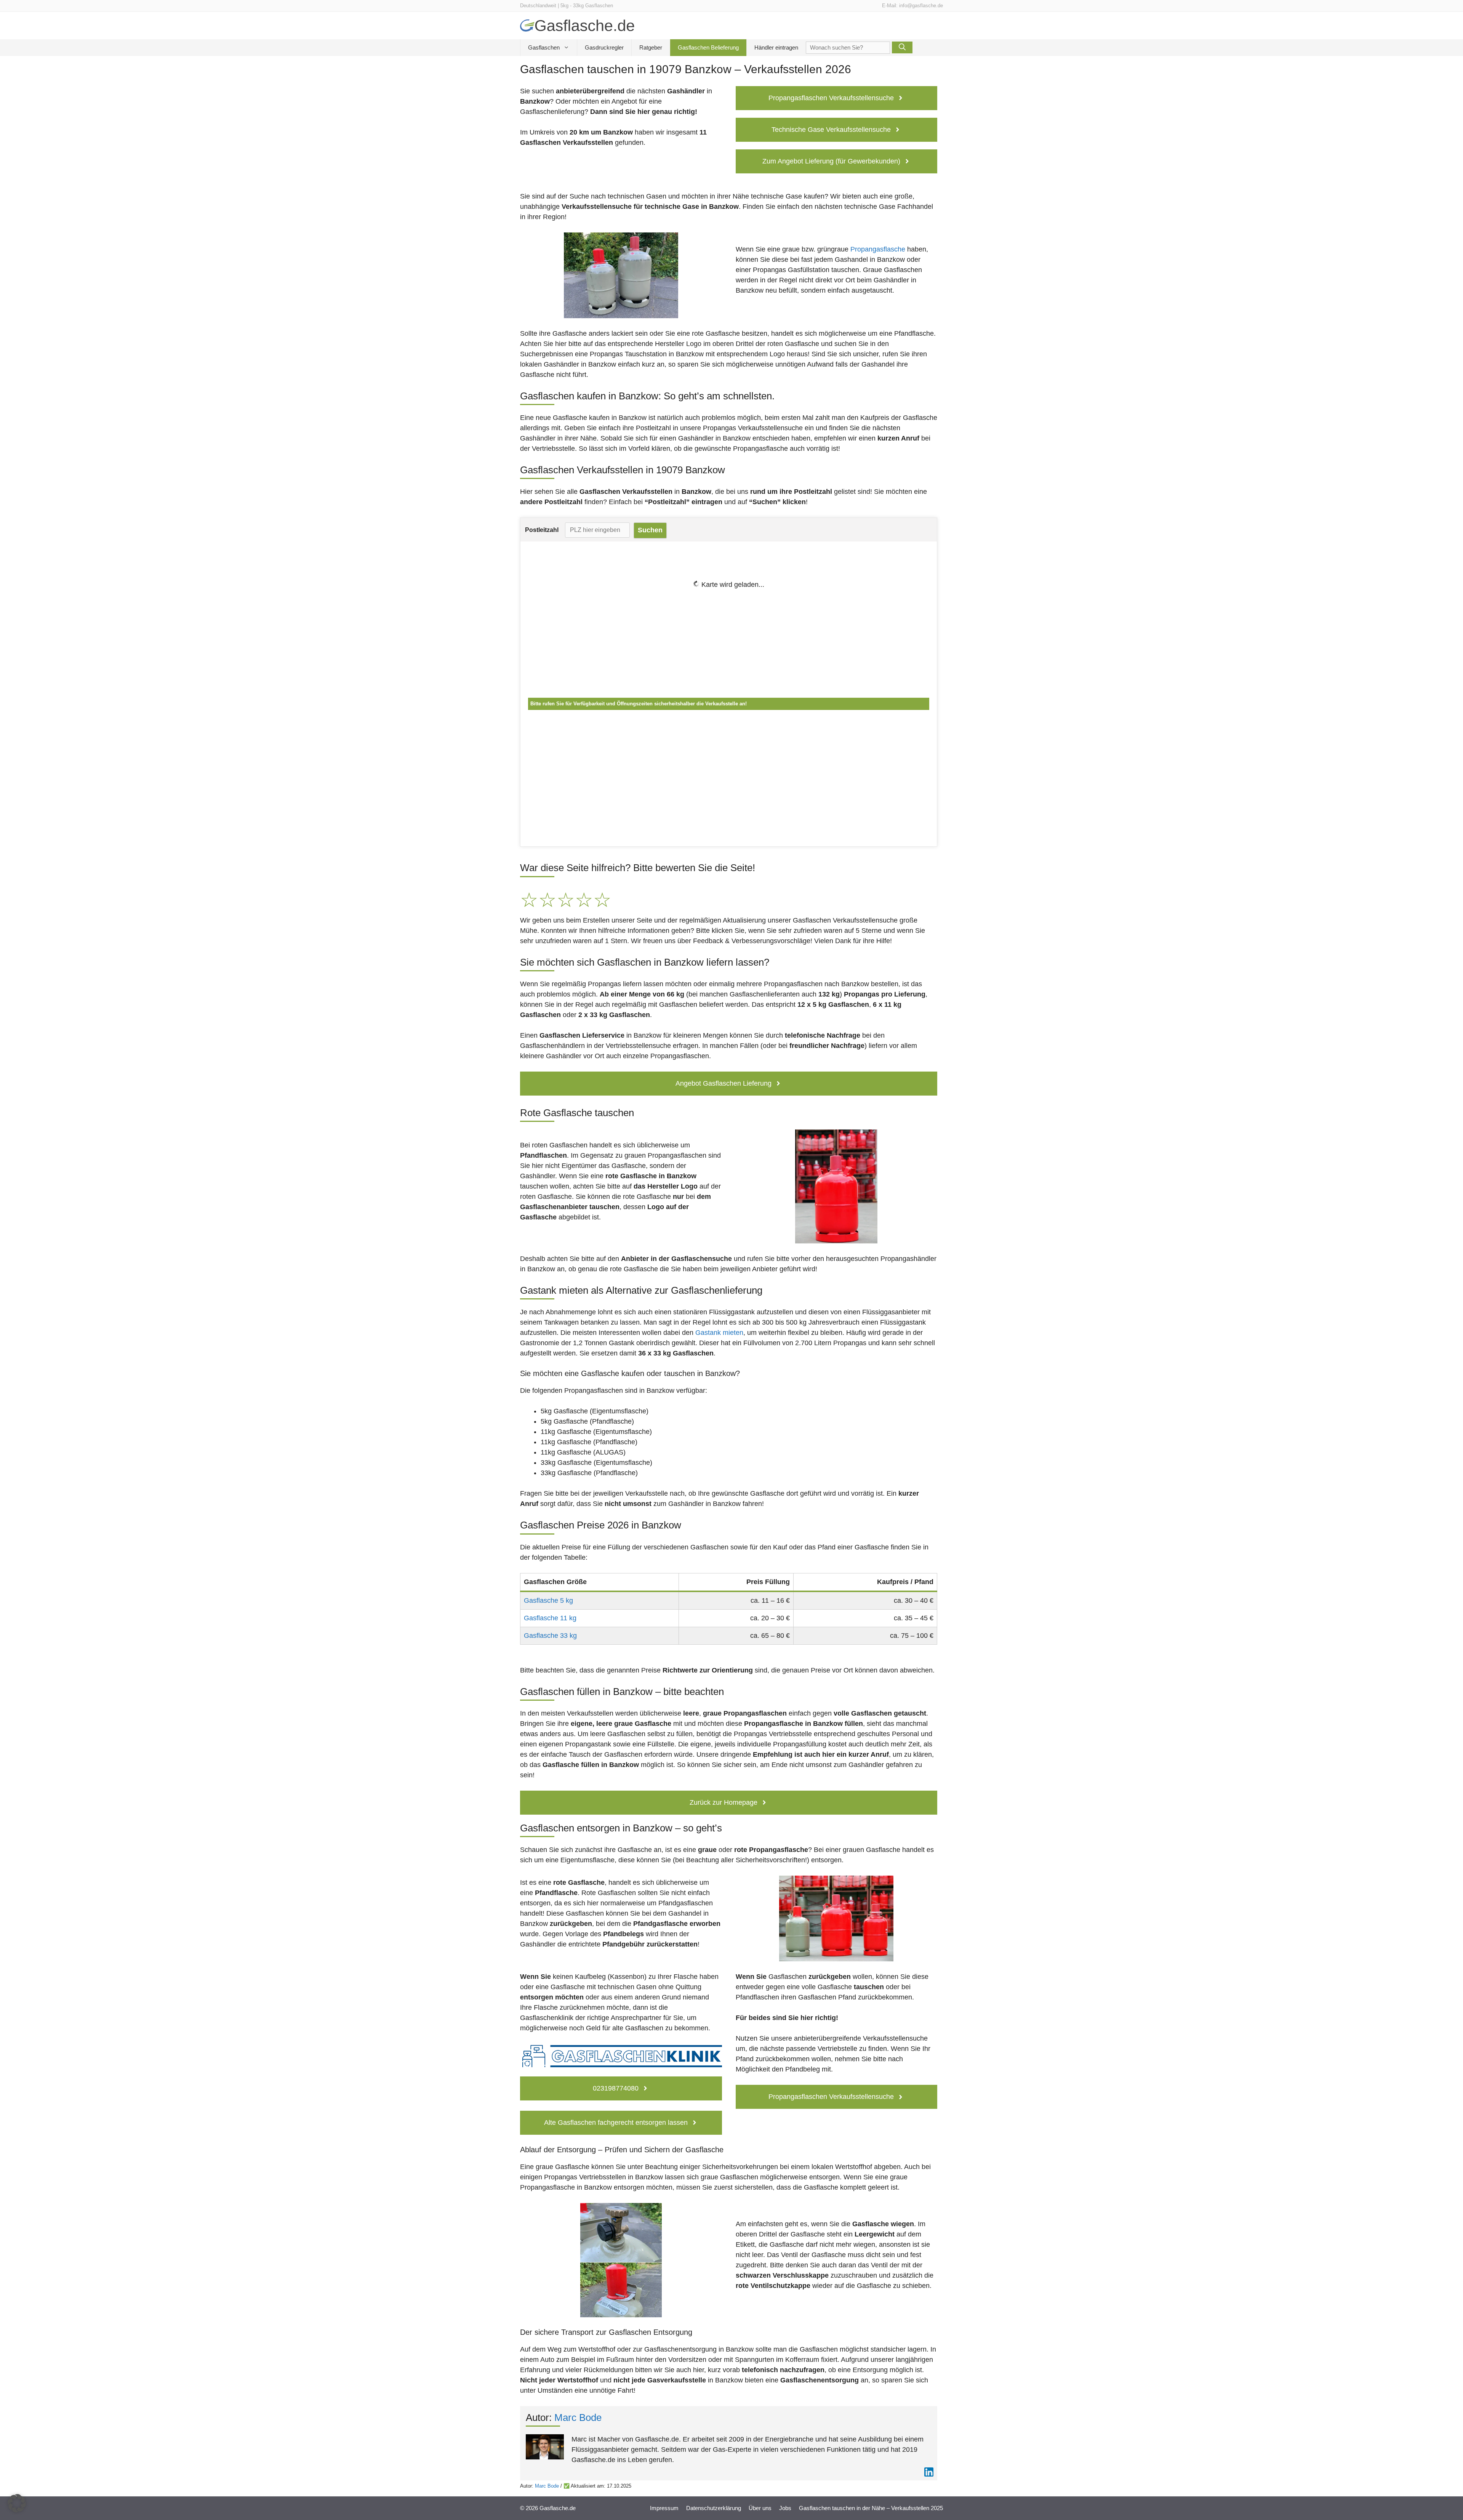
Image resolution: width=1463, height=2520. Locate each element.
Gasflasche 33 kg (550, 1636)
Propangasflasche (878, 249)
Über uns (760, 2508)
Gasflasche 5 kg (548, 1600)
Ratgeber (651, 47)
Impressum (664, 2508)
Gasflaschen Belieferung (708, 47)
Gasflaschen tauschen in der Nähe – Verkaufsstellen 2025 (871, 2508)
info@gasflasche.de (921, 6)
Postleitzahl (542, 530)
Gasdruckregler (604, 47)
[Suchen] (902, 47)
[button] (17, 2503)
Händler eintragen (776, 47)
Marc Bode (578, 2417)
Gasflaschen (544, 47)
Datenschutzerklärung (714, 2508)
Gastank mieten (719, 1333)
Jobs (785, 2508)
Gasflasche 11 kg (550, 1618)
